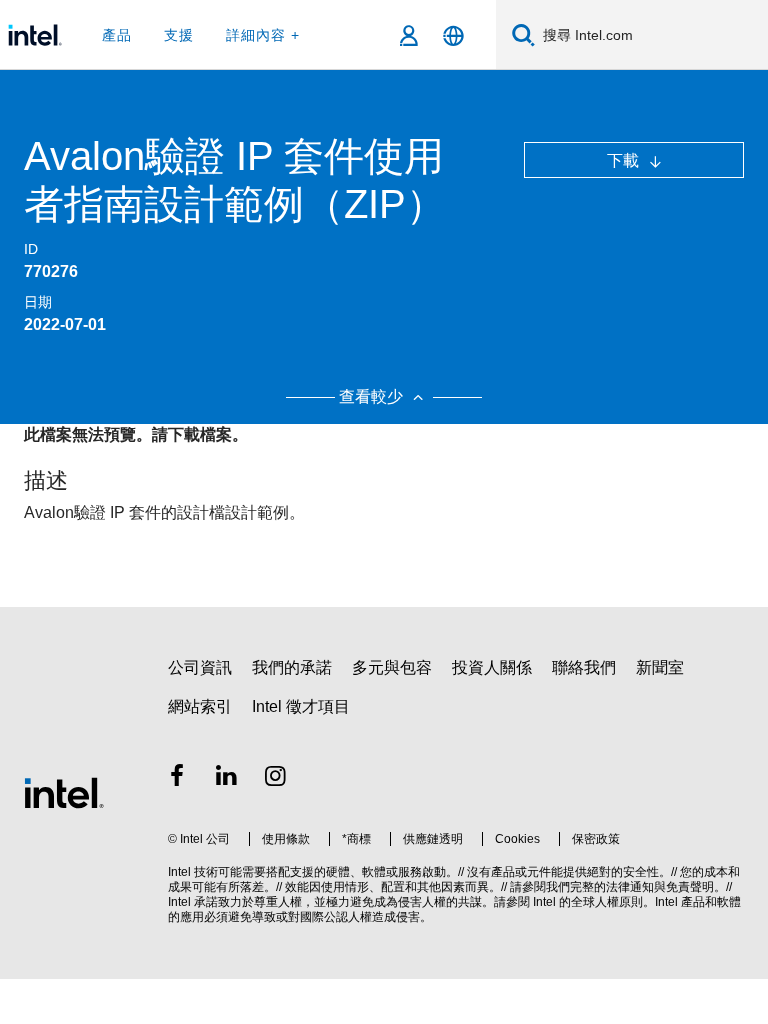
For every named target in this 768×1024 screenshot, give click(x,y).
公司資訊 (200, 667)
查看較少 (373, 396)
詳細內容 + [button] (263, 35)
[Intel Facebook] (177, 778)
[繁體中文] (453, 35)
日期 (38, 302)
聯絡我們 (584, 667)
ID (31, 249)
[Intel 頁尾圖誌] (64, 791)
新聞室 (660, 667)
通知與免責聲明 (672, 887)
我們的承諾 (292, 667)
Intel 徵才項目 (301, 706)
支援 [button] (179, 35)
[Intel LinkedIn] (227, 778)
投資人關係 (492, 667)
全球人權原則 (607, 902)
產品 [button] (117, 35)
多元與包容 (392, 667)
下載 (625, 160)
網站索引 (200, 706)
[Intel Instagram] (276, 778)
